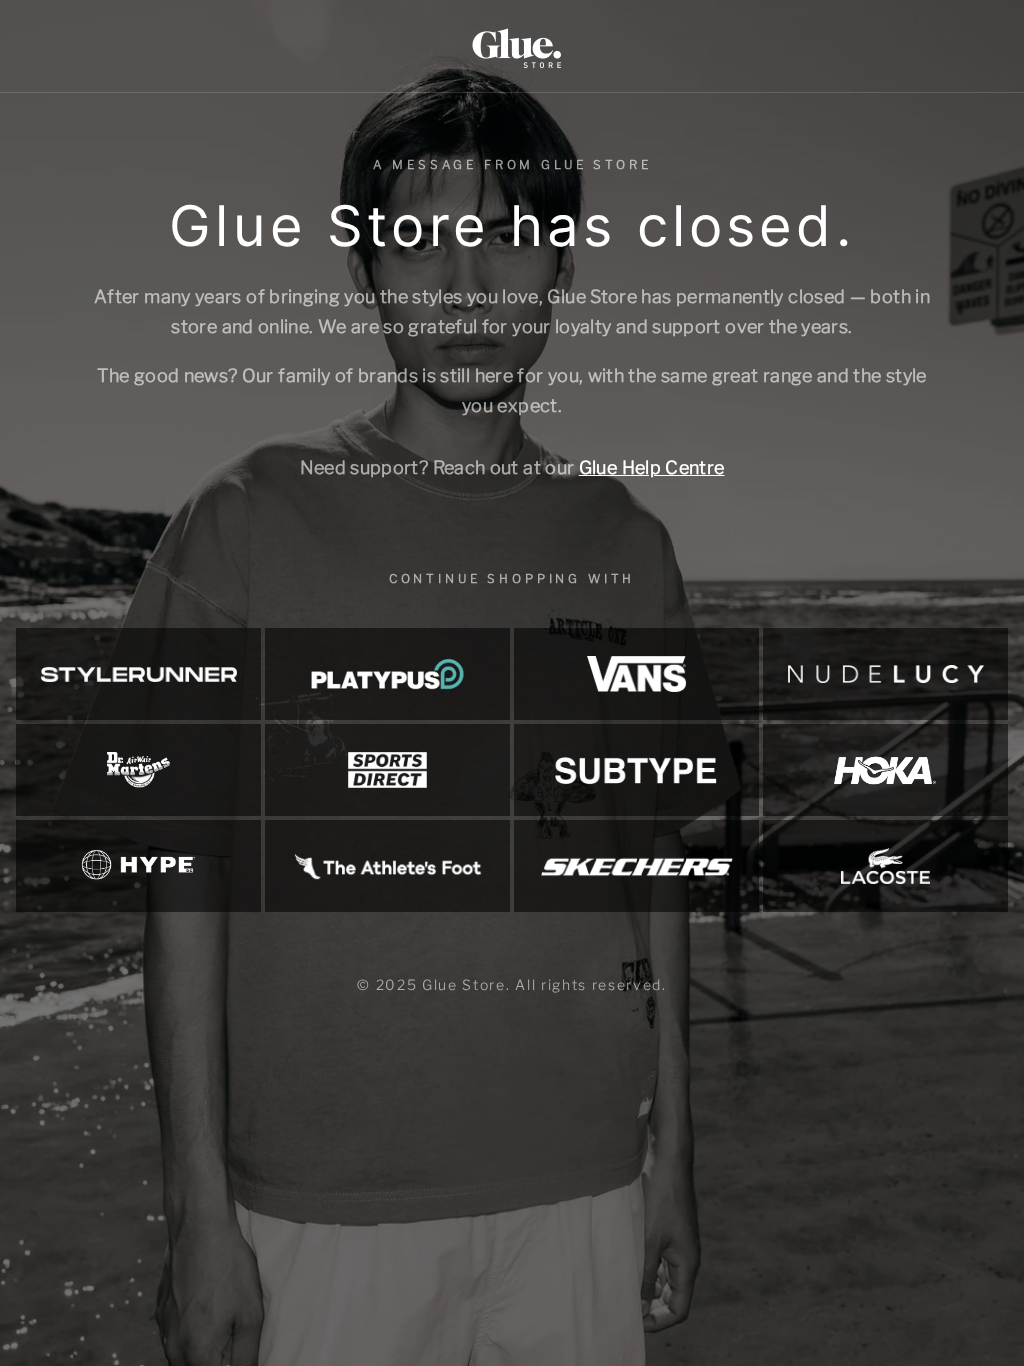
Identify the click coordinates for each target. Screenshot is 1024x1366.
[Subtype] (636, 770)
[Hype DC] (138, 866)
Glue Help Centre (652, 467)
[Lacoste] (885, 866)
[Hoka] (885, 770)
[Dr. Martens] (138, 770)
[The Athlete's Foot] (387, 866)
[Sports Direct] (387, 770)
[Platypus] (387, 674)
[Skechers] (636, 866)
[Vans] (636, 674)
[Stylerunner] (138, 674)
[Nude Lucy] (885, 674)
